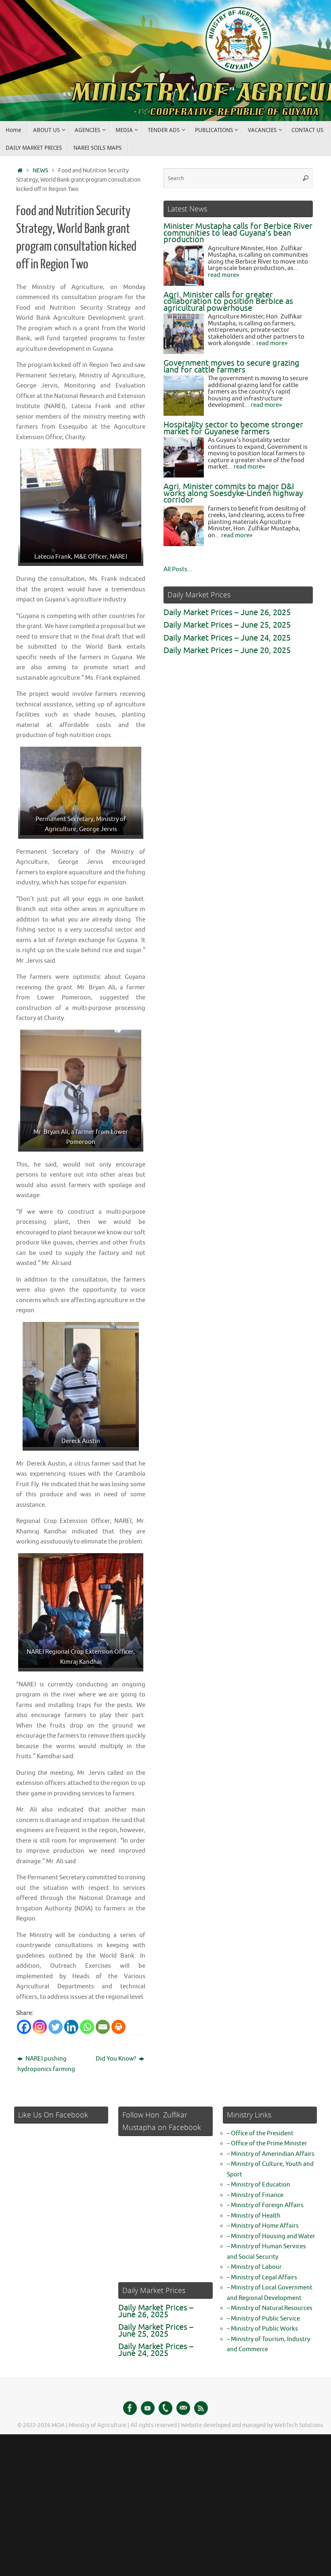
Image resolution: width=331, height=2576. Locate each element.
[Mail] (183, 2408)
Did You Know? (116, 2059)
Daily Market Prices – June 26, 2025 (227, 613)
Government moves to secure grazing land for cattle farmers (231, 367)
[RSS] (201, 2408)
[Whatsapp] (87, 2027)
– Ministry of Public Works (262, 2329)
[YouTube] (148, 2408)
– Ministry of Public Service (263, 2319)
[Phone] (165, 2408)
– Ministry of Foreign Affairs (265, 2205)
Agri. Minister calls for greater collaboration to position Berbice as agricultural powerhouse (228, 302)
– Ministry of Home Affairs (263, 2226)
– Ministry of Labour (254, 2267)
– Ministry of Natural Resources (270, 2308)
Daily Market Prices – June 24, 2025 (227, 638)
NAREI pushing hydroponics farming (46, 2064)
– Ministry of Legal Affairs (262, 2278)
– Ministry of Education (259, 2185)
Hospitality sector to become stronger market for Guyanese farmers (233, 428)
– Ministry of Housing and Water (271, 2236)
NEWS (40, 171)
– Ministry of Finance (255, 2195)
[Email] (103, 2027)
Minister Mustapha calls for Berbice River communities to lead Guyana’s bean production (238, 233)
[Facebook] (24, 2027)
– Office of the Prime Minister (267, 2144)
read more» (223, 275)
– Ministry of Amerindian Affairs (271, 2154)
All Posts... (178, 569)
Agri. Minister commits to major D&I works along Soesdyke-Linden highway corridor (233, 493)
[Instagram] (40, 2027)
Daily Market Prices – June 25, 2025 (227, 625)
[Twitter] (56, 2027)
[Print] (118, 2027)
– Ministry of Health (254, 2216)
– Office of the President (260, 2133)
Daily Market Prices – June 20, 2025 (227, 650)
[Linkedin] (71, 2027)
